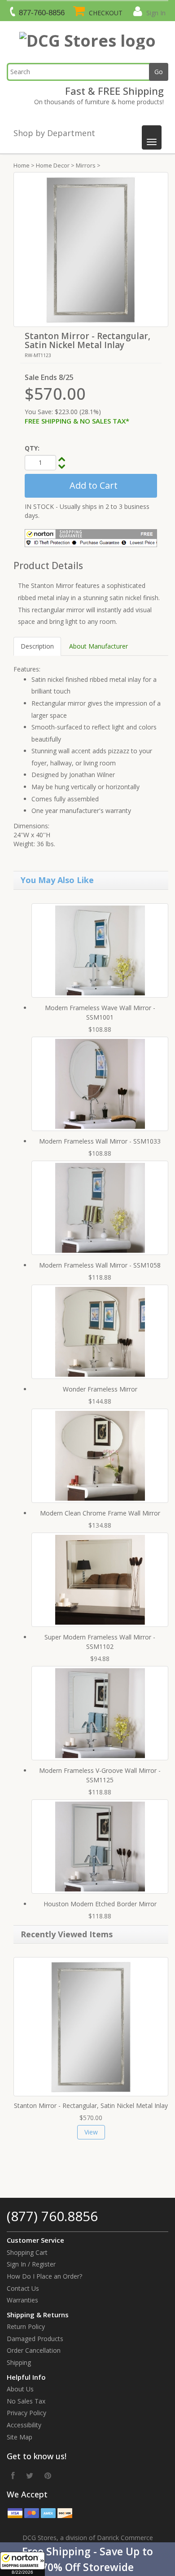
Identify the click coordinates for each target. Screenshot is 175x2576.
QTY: (32, 448)
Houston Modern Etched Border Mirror (100, 1904)
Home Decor (53, 165)
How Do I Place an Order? (44, 2276)
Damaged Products (35, 2339)
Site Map (20, 2437)
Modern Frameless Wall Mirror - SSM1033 (100, 1141)
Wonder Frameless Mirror (100, 1389)
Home (22, 165)
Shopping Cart (27, 2252)
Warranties (22, 2300)
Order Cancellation (34, 2350)
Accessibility (24, 2425)
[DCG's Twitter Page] (30, 2475)
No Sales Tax (26, 2401)
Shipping (19, 2362)
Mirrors (86, 165)
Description (37, 646)
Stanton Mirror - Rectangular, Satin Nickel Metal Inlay (91, 2105)
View (91, 2132)
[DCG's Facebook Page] (13, 2475)
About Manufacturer (98, 646)
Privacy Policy (26, 2413)
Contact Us (23, 2288)
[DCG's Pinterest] (48, 2475)
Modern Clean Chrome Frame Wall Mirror (100, 1513)
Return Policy (26, 2326)
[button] (87, 2559)
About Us (20, 2389)
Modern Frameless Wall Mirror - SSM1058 (100, 1265)
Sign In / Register (31, 2264)
